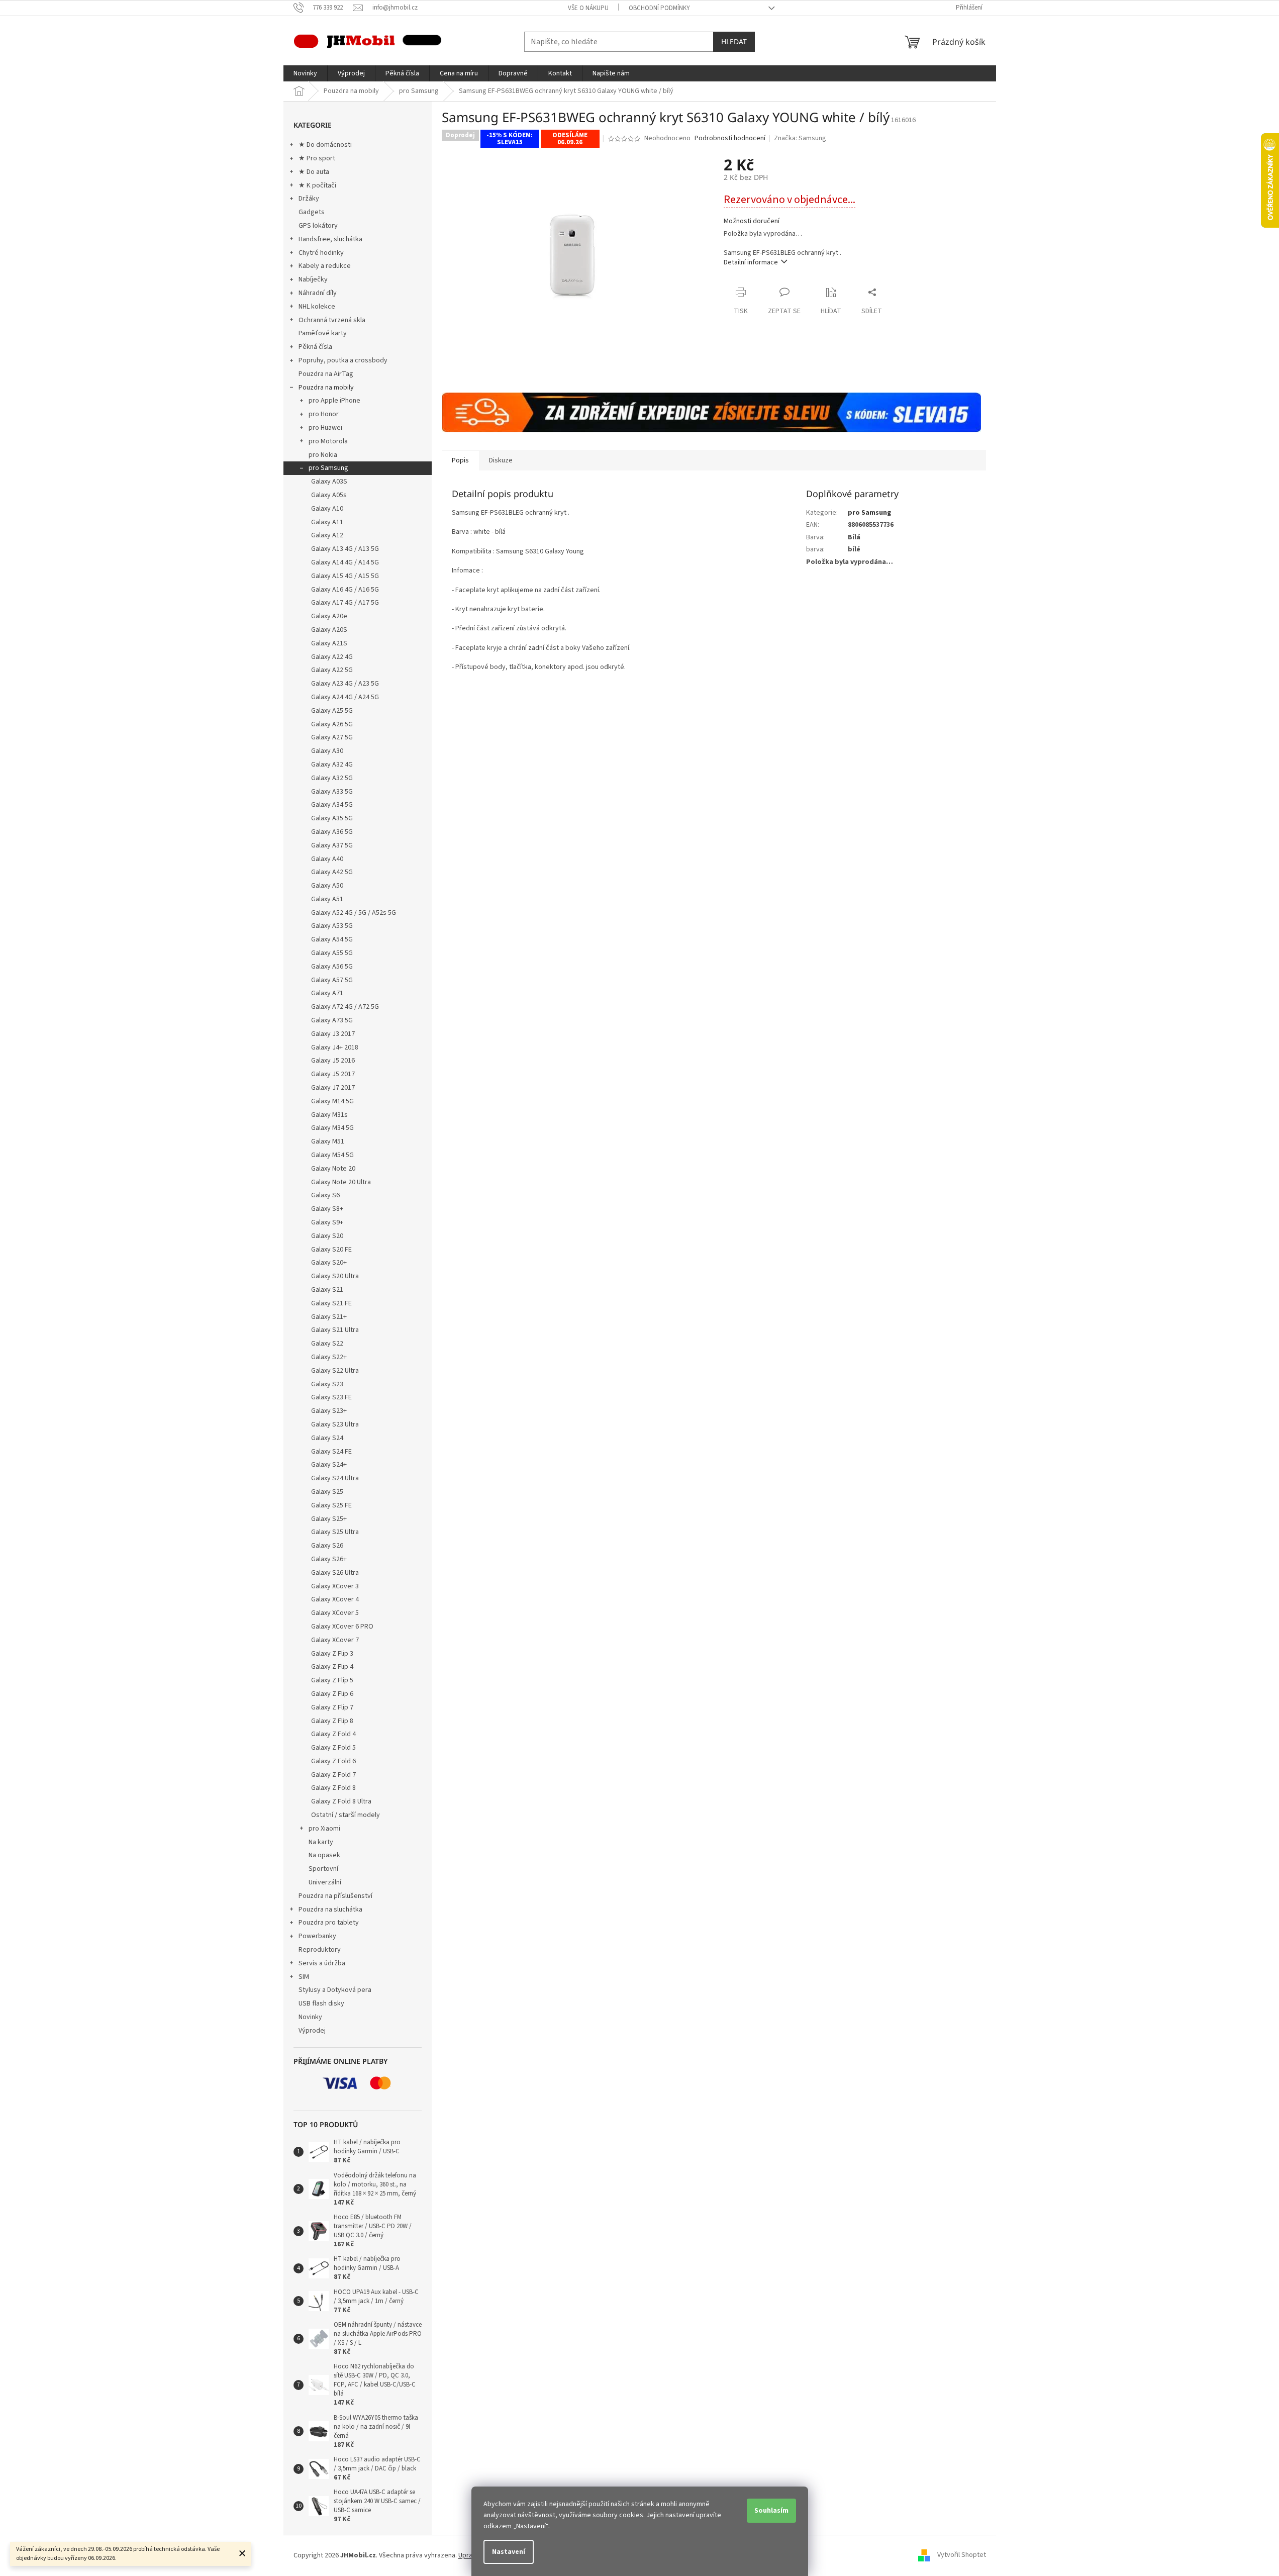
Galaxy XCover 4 (335, 1599)
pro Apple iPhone (334, 401)
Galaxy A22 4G (332, 657)
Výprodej (312, 2031)
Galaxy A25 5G (332, 711)
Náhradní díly (318, 293)
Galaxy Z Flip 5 (332, 1680)
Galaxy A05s (329, 495)
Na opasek (324, 1855)
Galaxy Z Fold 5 (333, 1748)
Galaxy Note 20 (333, 1169)
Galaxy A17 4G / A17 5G (345, 603)
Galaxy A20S (329, 630)
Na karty (321, 1842)
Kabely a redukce (325, 266)
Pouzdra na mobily (326, 388)
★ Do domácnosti (325, 145)
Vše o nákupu (588, 8)
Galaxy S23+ (329, 1411)
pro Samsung (328, 468)
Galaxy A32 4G (332, 765)
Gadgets (312, 212)
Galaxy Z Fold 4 (333, 1734)
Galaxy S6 (325, 1195)
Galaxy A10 (327, 509)
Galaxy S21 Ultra (335, 1330)
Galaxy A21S (329, 643)
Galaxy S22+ (329, 1357)
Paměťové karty (323, 333)
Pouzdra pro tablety (329, 1923)
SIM (304, 1977)
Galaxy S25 (327, 1492)
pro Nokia (323, 455)
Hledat (734, 41)
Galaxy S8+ (327, 1209)
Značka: (800, 138)
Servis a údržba (322, 1963)
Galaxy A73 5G (332, 1020)
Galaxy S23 (327, 1384)
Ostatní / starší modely (346, 1815)
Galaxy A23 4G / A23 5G (345, 684)
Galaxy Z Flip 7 (332, 1707)
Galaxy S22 (327, 1344)
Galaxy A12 (327, 535)
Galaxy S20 (327, 1236)
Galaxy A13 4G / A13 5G (345, 549)
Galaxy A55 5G (332, 953)
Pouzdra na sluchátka (330, 1910)
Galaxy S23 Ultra (335, 1424)
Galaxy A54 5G (332, 939)
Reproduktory (320, 1950)
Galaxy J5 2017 (333, 1074)
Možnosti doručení (752, 221)
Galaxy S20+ (329, 1263)
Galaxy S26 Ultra (335, 1573)
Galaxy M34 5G (332, 1128)
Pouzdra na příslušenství (335, 1896)
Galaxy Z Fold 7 (333, 1775)
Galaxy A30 (327, 751)
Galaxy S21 (327, 1290)
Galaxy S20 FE (331, 1250)
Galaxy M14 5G (332, 1101)
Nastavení (509, 2552)
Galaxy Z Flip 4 (332, 1667)
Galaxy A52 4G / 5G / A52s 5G (354, 913)
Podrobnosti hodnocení (730, 138)
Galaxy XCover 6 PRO (342, 1627)
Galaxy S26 (327, 1546)
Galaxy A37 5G (332, 845)
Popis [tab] (460, 460)
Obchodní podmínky (659, 8)
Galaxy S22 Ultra (335, 1371)
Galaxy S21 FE (331, 1303)
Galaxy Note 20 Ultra (341, 1182)
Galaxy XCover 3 (335, 1586)
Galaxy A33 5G (332, 792)
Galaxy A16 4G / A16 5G (345, 590)
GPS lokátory (318, 226)
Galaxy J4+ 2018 (335, 1047)
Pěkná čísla (315, 347)
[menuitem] (305, 73)
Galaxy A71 (327, 993)
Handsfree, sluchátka (330, 239)
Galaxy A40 (327, 859)
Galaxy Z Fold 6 (333, 1761)
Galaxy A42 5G (332, 872)
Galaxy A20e (329, 616)
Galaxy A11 (327, 522)
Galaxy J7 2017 (333, 1088)
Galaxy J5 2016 (333, 1061)
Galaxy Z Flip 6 (332, 1694)
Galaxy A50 (327, 886)
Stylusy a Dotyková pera (335, 1990)
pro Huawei (325, 428)
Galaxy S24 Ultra (335, 1478)
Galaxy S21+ (329, 1317)
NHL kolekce (317, 307)
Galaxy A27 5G (332, 737)
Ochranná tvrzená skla (332, 320)
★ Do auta (314, 172)
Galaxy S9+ (327, 1222)
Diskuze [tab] (501, 460)
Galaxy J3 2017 (333, 1034)
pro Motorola (328, 441)
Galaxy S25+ (329, 1519)
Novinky (310, 2017)
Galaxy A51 (327, 899)
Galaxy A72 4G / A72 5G (345, 1007)
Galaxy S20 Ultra (335, 1276)
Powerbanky (317, 1936)
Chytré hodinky (321, 253)
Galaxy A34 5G (332, 805)
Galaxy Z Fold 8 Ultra (341, 1801)
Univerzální (325, 1882)
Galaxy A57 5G (332, 980)
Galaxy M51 (328, 1141)
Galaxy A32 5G (332, 778)
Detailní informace (751, 262)
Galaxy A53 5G (332, 926)
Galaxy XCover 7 (335, 1640)
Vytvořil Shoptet (962, 2555)
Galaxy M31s (329, 1115)
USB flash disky (321, 2003)
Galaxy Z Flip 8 (332, 1721)
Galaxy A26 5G (332, 724)
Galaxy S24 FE (331, 1452)
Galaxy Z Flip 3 (332, 1654)
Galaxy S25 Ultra (335, 1532)
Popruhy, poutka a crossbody (343, 360)
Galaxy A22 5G (332, 670)
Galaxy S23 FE (331, 1397)
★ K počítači (317, 185)
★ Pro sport (317, 158)
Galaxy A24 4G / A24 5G (345, 697)
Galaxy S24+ (329, 1465)
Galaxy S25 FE (331, 1505)
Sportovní (323, 1869)
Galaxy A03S (329, 482)
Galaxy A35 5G (332, 818)
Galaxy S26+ (329, 1559)
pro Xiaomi (324, 1829)
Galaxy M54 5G (332, 1155)
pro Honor (324, 414)
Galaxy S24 (327, 1438)
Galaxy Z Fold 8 (333, 1788)
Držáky (309, 199)
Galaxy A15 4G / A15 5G (345, 576)
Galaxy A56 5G (332, 967)
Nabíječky (313, 279)
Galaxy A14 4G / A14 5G (345, 562)
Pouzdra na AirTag (326, 374)
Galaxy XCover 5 (335, 1613)
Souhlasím (771, 2511)
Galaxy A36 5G (332, 832)
